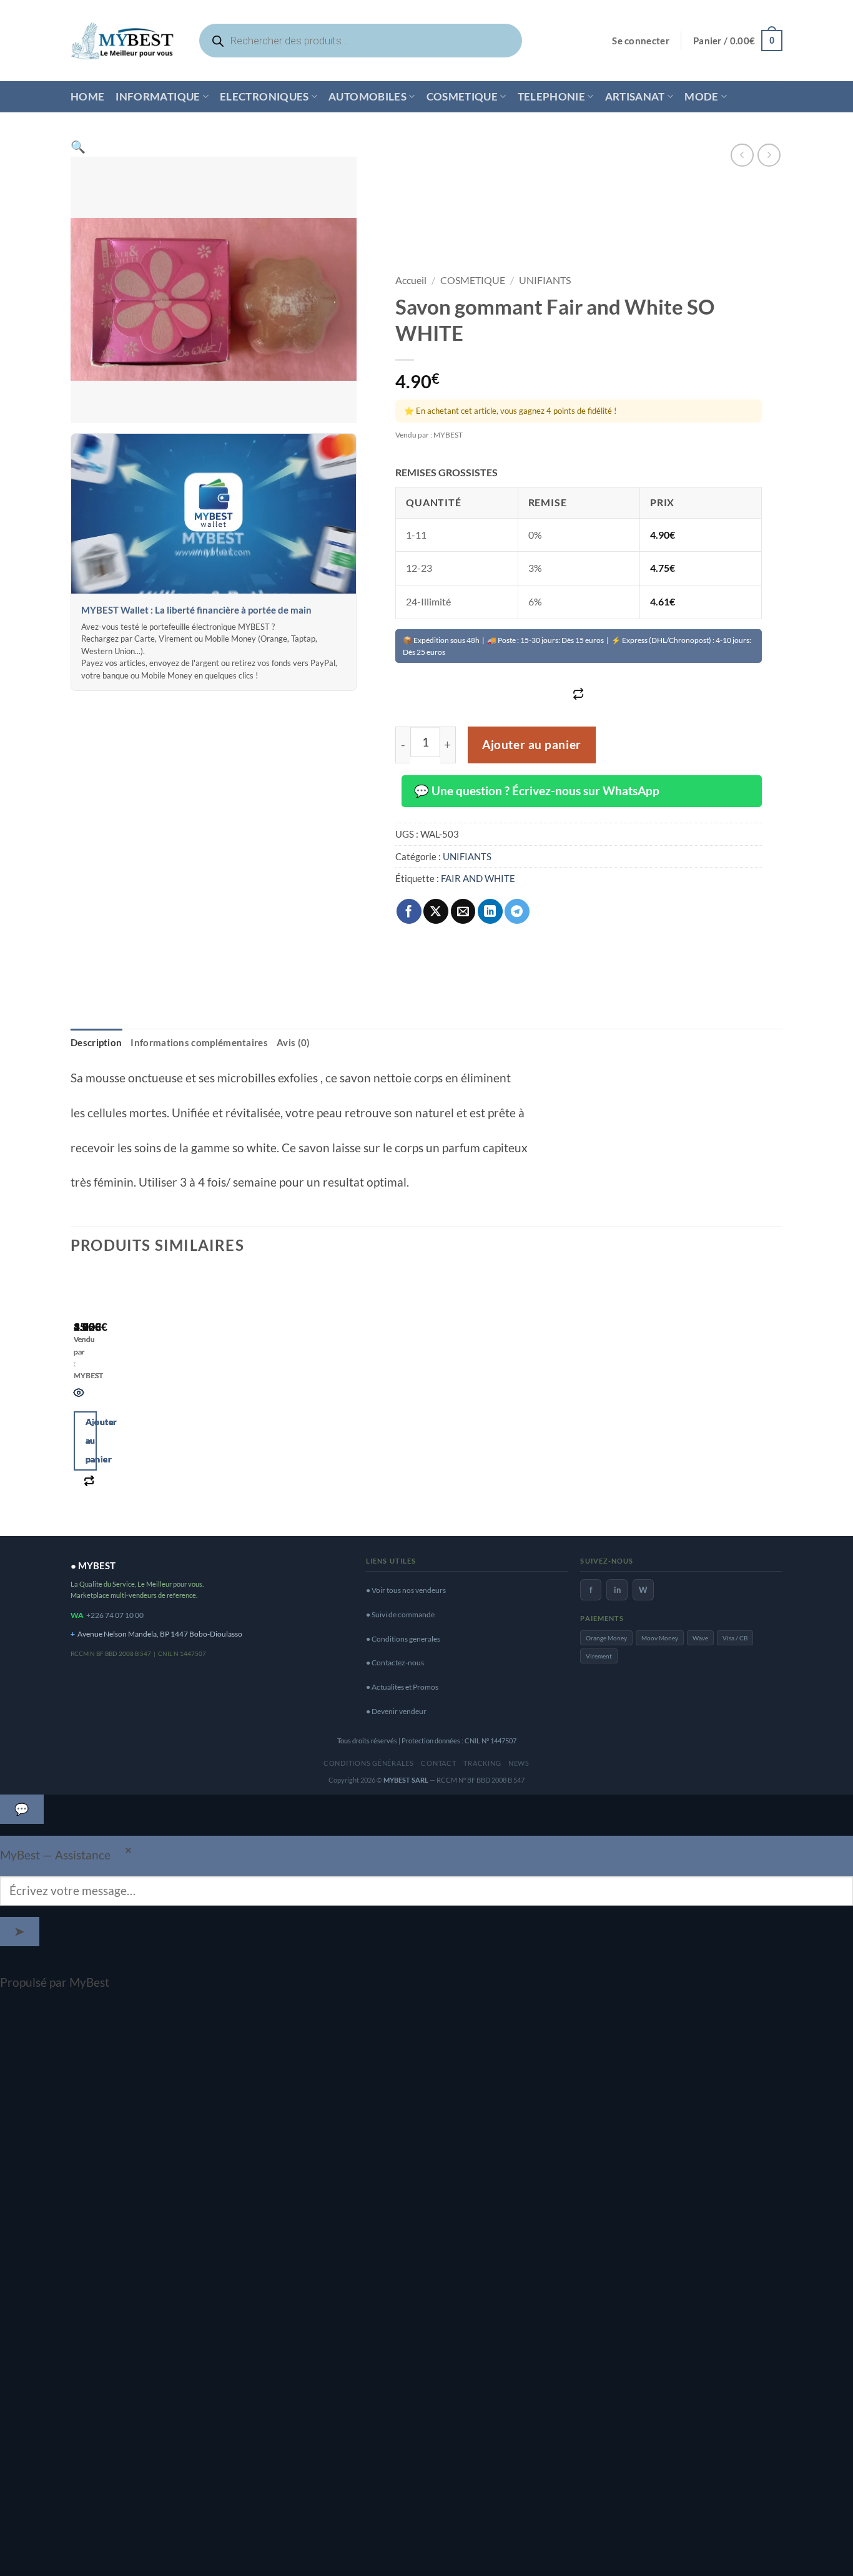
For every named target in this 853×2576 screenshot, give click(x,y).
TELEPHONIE (551, 96)
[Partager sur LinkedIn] (490, 911)
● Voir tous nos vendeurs (406, 1590)
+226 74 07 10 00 (115, 1615)
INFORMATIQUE (158, 96)
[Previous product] (769, 155)
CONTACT (438, 1763)
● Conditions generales (403, 1639)
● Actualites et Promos (402, 1687)
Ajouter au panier (532, 745)
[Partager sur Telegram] (517, 911)
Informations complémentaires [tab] (199, 1042)
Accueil (411, 280)
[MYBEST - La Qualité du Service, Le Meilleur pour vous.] (122, 40)
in (617, 1590)
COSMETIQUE (462, 96)
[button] (641, 41)
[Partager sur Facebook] (409, 911)
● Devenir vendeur (396, 1711)
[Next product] (742, 155)
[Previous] (79, 1398)
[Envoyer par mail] (463, 911)
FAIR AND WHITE (478, 878)
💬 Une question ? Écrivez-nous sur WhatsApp (537, 791)
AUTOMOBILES (367, 96)
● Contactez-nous (395, 1663)
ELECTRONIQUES (264, 96)
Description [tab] (96, 1042)
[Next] (120, 1398)
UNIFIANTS (545, 280)
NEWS (519, 1763)
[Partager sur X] (436, 911)
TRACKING (482, 1763)
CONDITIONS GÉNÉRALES (369, 1763)
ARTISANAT (635, 96)
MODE (701, 96)
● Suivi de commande (400, 1614)
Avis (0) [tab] (293, 1042)
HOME (87, 96)
